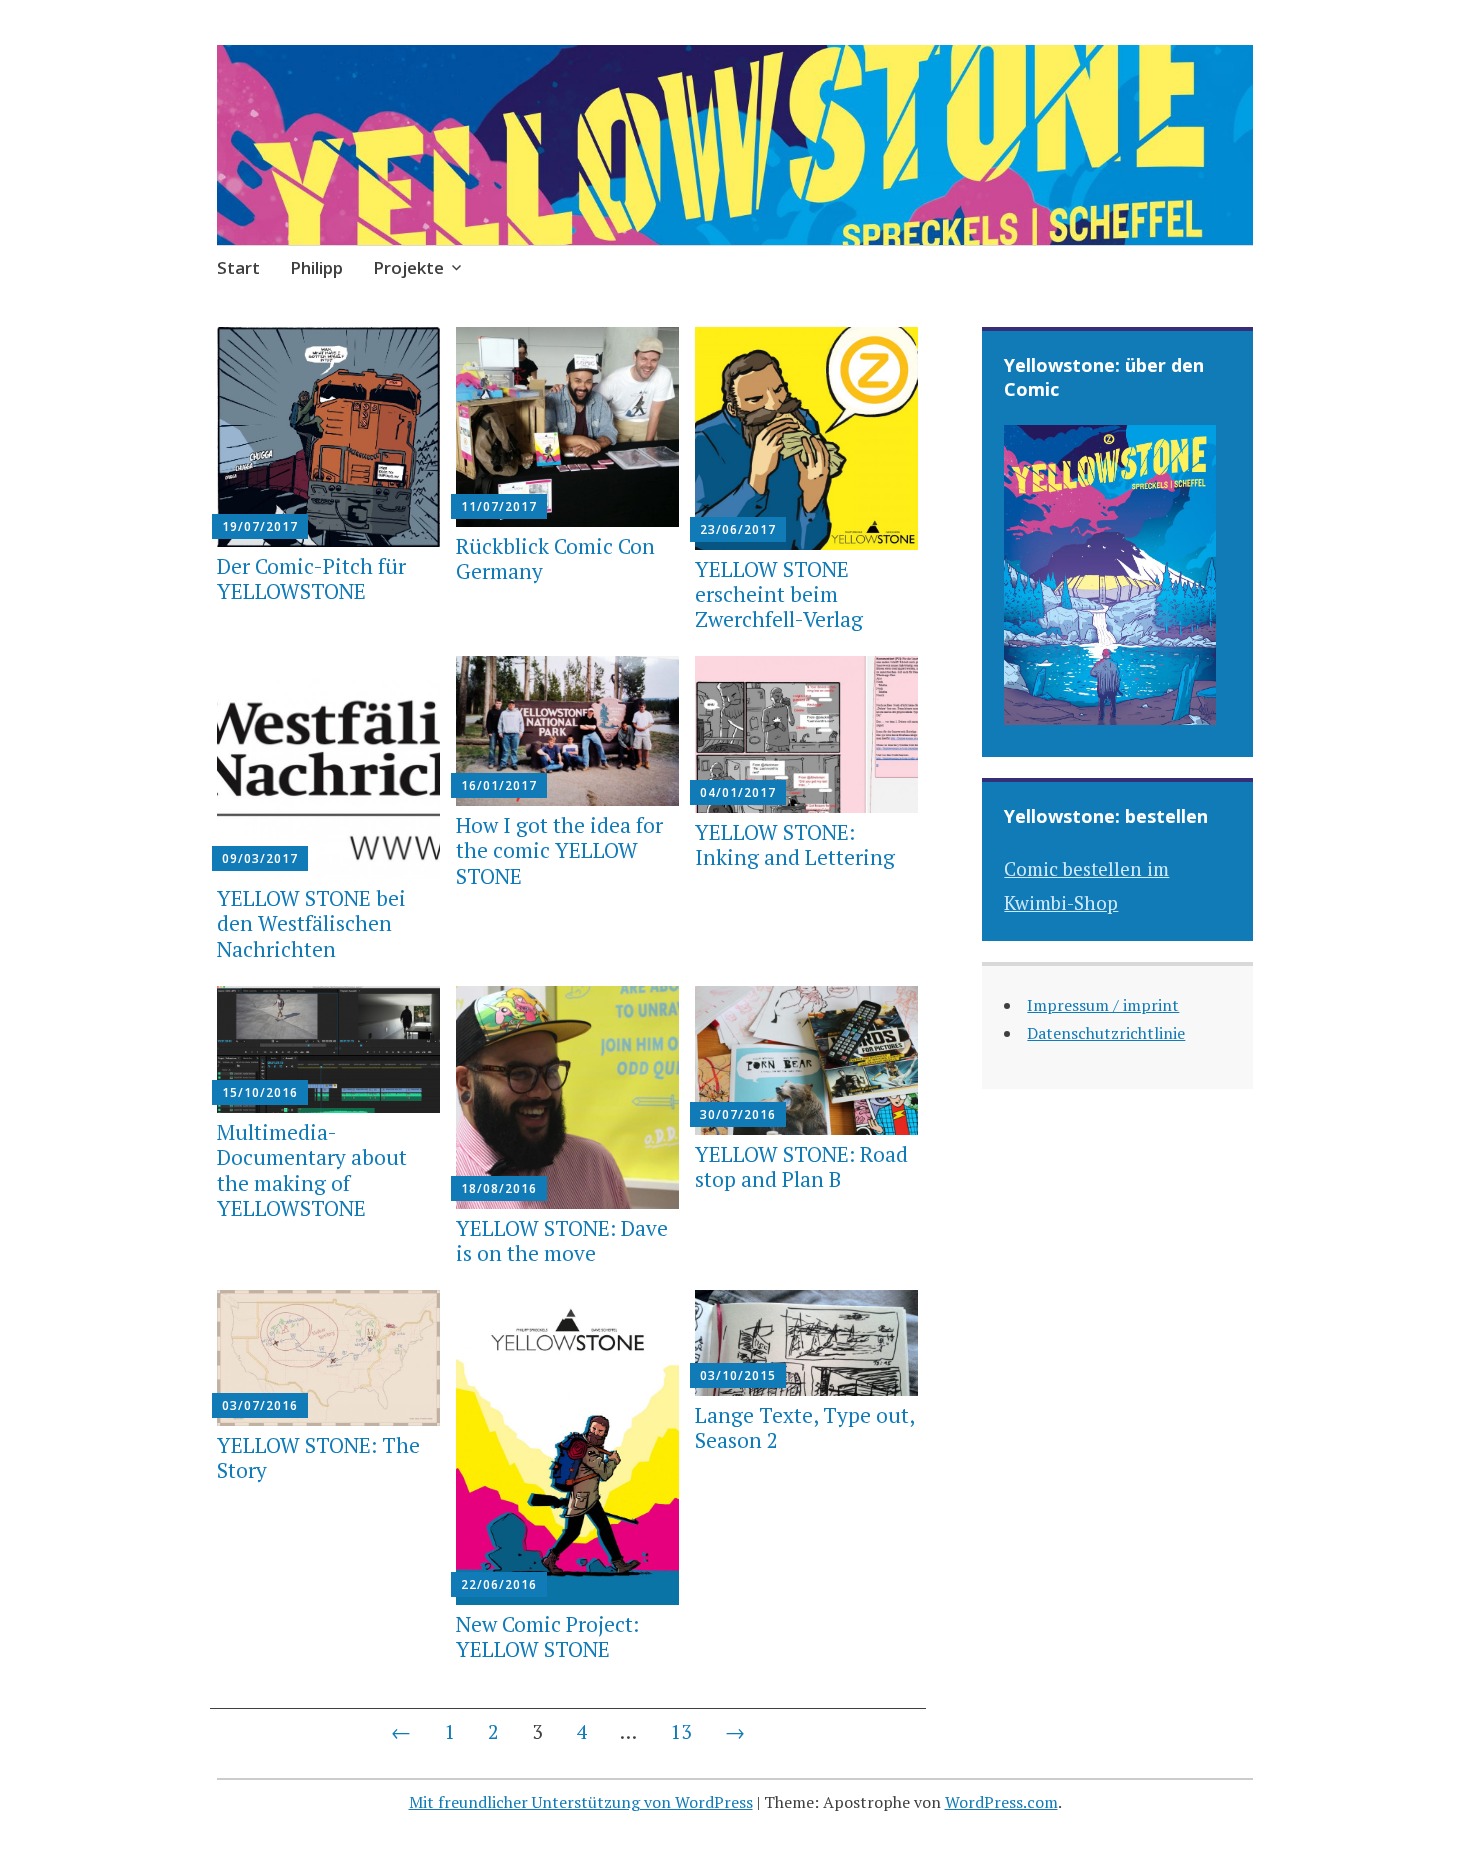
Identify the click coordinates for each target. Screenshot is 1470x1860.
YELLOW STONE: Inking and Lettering (795, 844)
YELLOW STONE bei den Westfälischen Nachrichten (311, 923)
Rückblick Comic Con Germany (555, 558)
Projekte (408, 267)
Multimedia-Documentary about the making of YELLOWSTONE (312, 1170)
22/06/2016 (499, 1584)
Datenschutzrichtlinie (1106, 1033)
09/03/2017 (260, 858)
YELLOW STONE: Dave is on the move (562, 1240)
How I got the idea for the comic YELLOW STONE (559, 850)
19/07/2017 (260, 526)
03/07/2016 (260, 1405)
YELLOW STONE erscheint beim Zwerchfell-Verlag (779, 594)
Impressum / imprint (1103, 1005)
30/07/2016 (738, 1114)
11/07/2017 (499, 506)
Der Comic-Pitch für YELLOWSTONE (311, 578)
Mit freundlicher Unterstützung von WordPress (581, 1802)
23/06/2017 (738, 529)
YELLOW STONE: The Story (318, 1457)
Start (238, 267)
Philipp (316, 267)
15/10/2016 (260, 1092)
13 (681, 1731)
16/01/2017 (499, 785)
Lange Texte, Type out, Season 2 (804, 1427)
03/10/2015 (738, 1375)
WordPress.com (1001, 1802)
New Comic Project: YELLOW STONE (547, 1636)
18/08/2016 (499, 1188)
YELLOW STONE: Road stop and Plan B (801, 1166)
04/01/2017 (738, 792)
